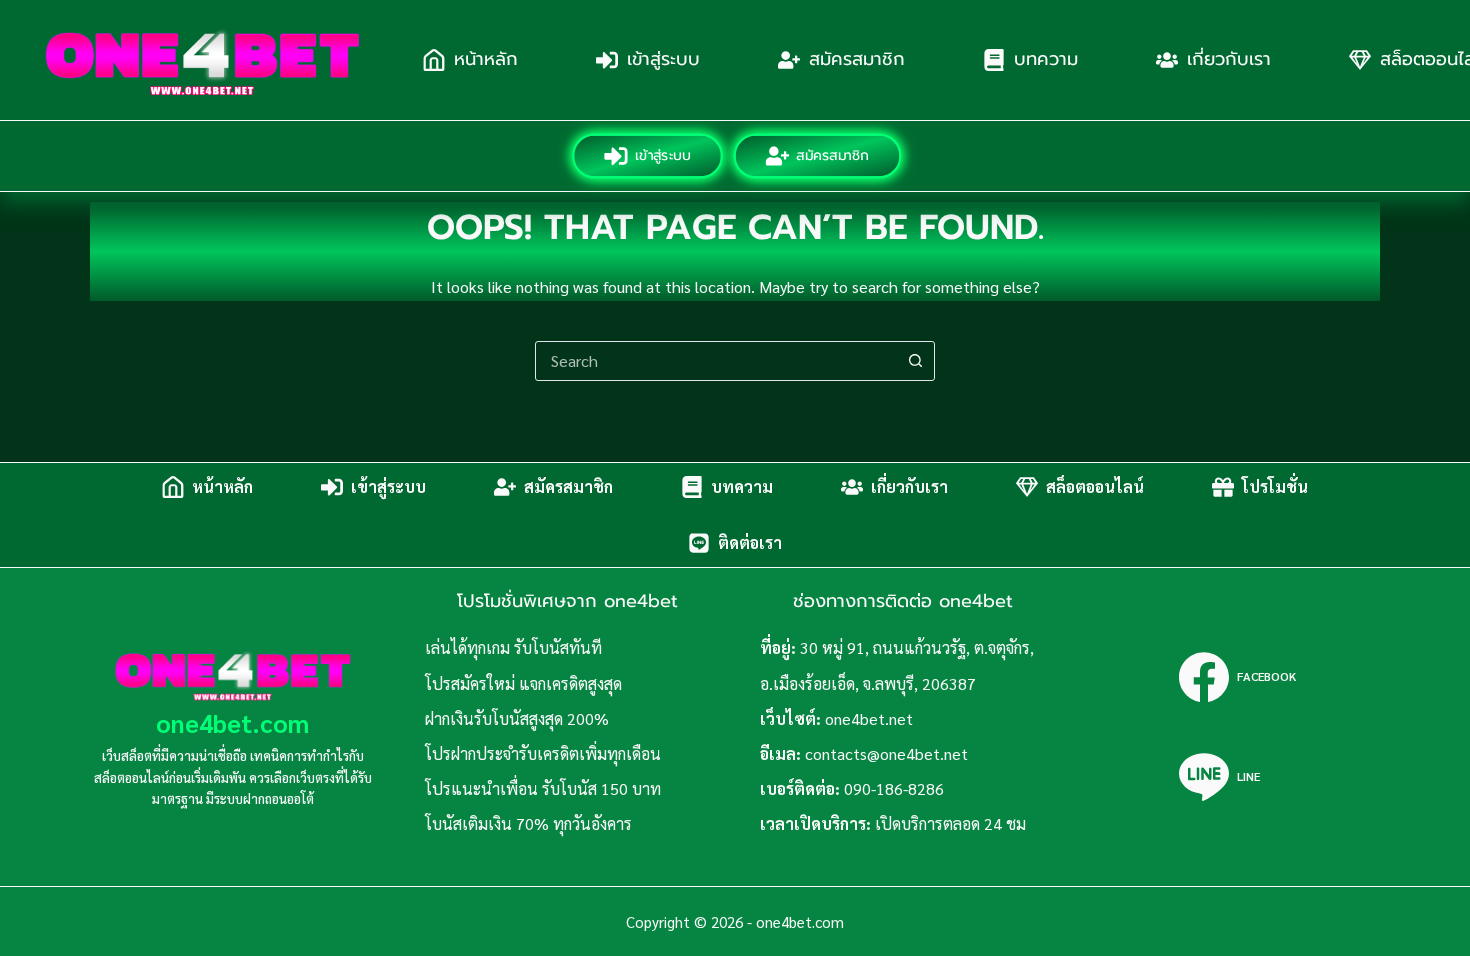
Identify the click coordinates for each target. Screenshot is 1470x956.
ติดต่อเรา (750, 542)
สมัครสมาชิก (857, 59)
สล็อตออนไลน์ (1095, 486)
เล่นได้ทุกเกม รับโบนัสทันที (513, 647)
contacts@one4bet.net (886, 753)
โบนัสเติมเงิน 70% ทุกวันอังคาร (528, 823)
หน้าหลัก (486, 59)
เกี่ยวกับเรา (1229, 59)
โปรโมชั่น (1275, 486)
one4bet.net (869, 718)
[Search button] (915, 361)
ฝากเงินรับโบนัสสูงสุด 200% (517, 718)
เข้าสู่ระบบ (663, 59)
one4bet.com (232, 722)
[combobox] (716, 361)
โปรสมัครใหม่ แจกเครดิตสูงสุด (523, 683)
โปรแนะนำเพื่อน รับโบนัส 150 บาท (543, 788)
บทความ (1046, 59)
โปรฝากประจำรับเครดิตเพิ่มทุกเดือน (543, 753)
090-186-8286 (894, 788)
